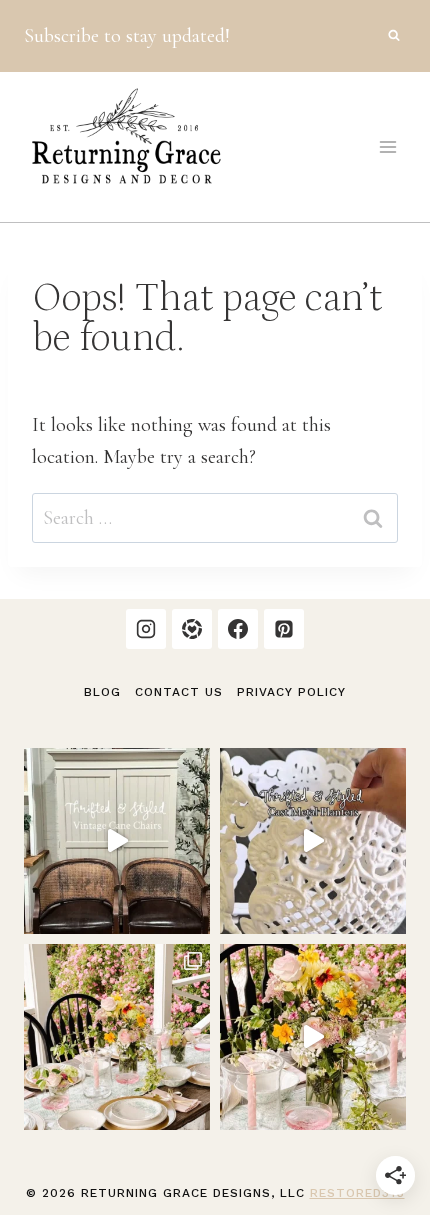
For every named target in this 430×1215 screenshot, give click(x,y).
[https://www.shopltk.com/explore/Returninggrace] (192, 629)
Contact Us (179, 692)
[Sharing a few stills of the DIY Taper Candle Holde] (117, 1037)
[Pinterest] (284, 629)
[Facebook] (238, 629)
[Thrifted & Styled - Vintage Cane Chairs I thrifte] (117, 841)
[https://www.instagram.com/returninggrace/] (146, 629)
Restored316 (357, 1193)
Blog (102, 692)
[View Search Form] (394, 36)
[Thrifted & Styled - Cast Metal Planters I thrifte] (313, 841)
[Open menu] (387, 146)
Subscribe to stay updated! (127, 36)
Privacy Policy (291, 692)
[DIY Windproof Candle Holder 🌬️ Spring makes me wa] (313, 1037)
